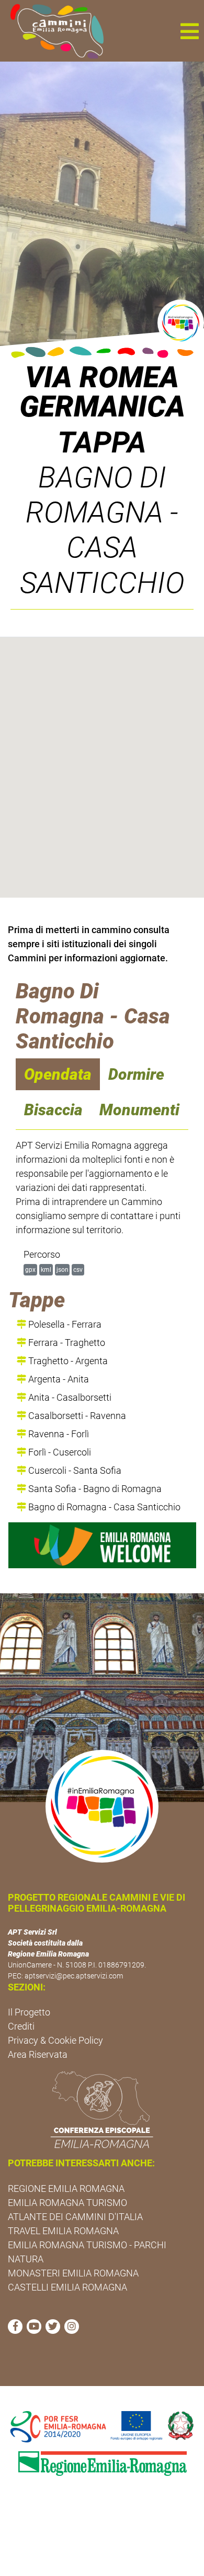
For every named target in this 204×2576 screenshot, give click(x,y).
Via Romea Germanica (102, 392)
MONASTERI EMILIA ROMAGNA (73, 2273)
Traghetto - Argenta (67, 1361)
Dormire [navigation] (136, 1074)
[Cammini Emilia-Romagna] (53, 31)
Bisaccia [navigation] (53, 1110)
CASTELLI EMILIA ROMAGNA (67, 2287)
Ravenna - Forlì (58, 1434)
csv (78, 1269)
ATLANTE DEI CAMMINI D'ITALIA (75, 2217)
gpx (30, 1269)
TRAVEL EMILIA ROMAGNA (63, 2231)
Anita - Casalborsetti (69, 1397)
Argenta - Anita (58, 1379)
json (63, 1269)
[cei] (102, 2109)
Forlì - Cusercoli (59, 1452)
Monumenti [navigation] (139, 1110)
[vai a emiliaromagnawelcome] (102, 1545)
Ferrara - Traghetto (66, 1343)
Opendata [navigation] (58, 1074)
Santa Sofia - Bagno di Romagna (94, 1489)
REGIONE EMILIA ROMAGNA (66, 2189)
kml (46, 1269)
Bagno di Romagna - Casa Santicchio (103, 1507)
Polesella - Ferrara (64, 1324)
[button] (189, 31)
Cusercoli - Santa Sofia (74, 1470)
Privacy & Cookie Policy (55, 2040)
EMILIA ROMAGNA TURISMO (67, 2203)
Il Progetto (29, 2012)
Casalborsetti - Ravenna (76, 1416)
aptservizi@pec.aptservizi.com (74, 1976)
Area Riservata (38, 2054)
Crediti (21, 2026)
